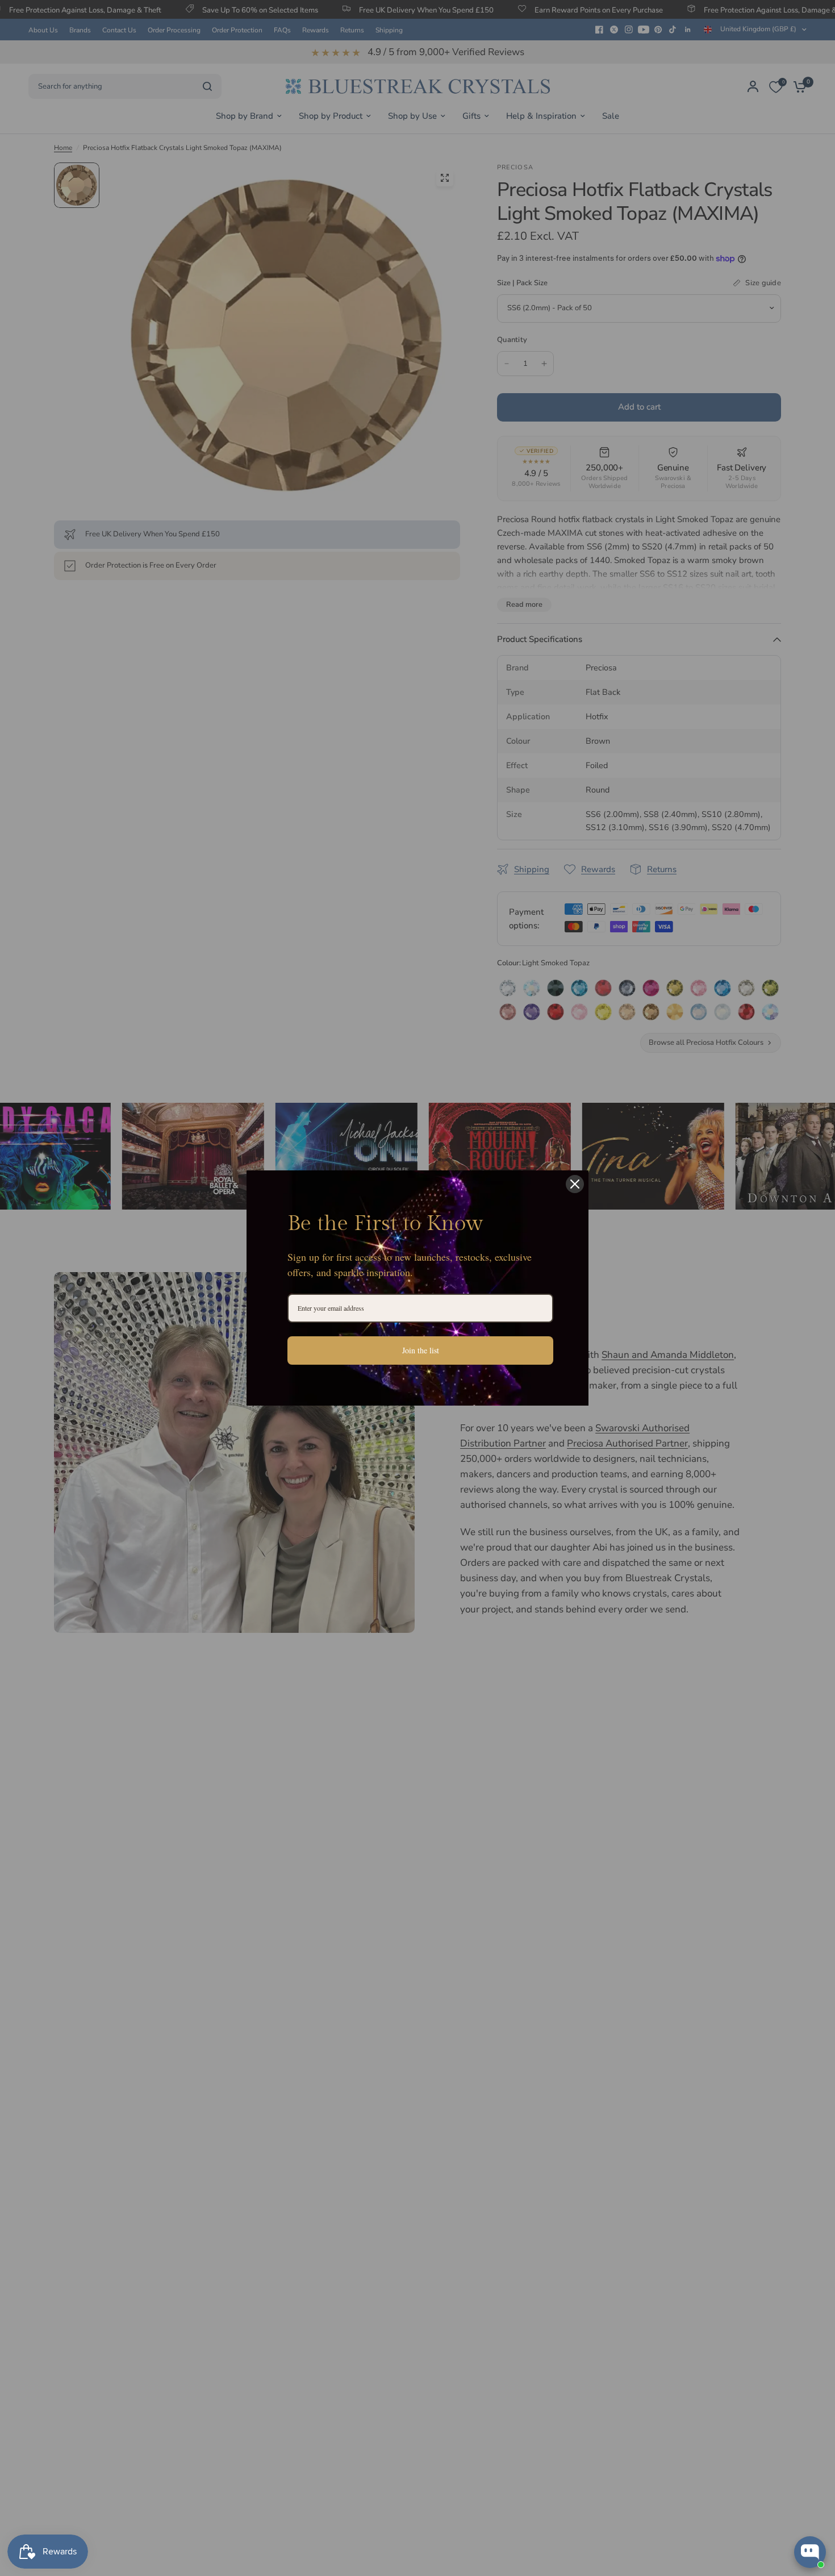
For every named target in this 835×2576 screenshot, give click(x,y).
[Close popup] (816, 2410)
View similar (722, 2508)
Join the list (421, 1350)
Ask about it (787, 2508)
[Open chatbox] (810, 2552)
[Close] (575, 1184)
